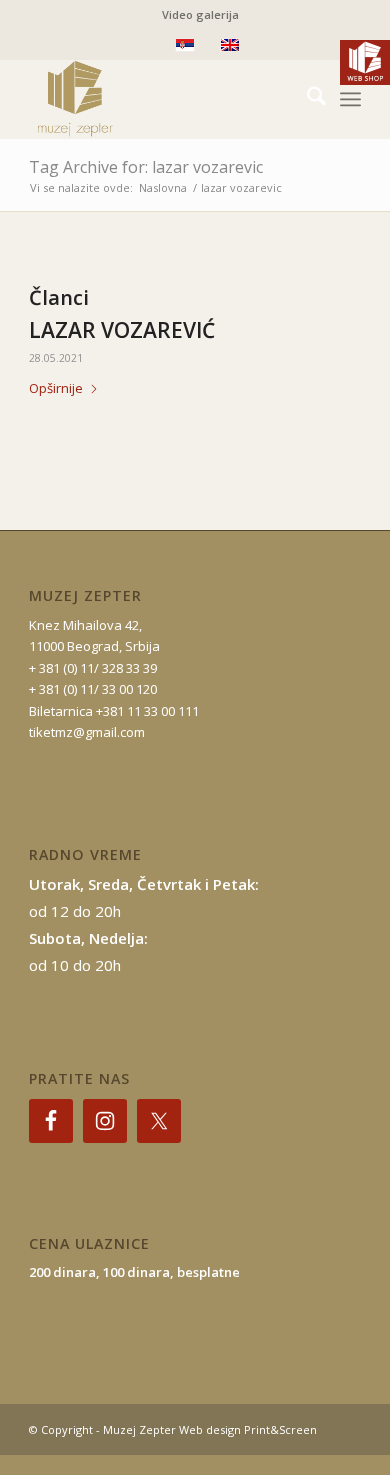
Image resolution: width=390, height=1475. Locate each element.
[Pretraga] (306, 99)
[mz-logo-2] (161, 99)
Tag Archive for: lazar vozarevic (146, 167)
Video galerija (200, 14)
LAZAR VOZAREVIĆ (122, 330)
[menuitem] (200, 15)
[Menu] (350, 99)
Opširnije (56, 388)
